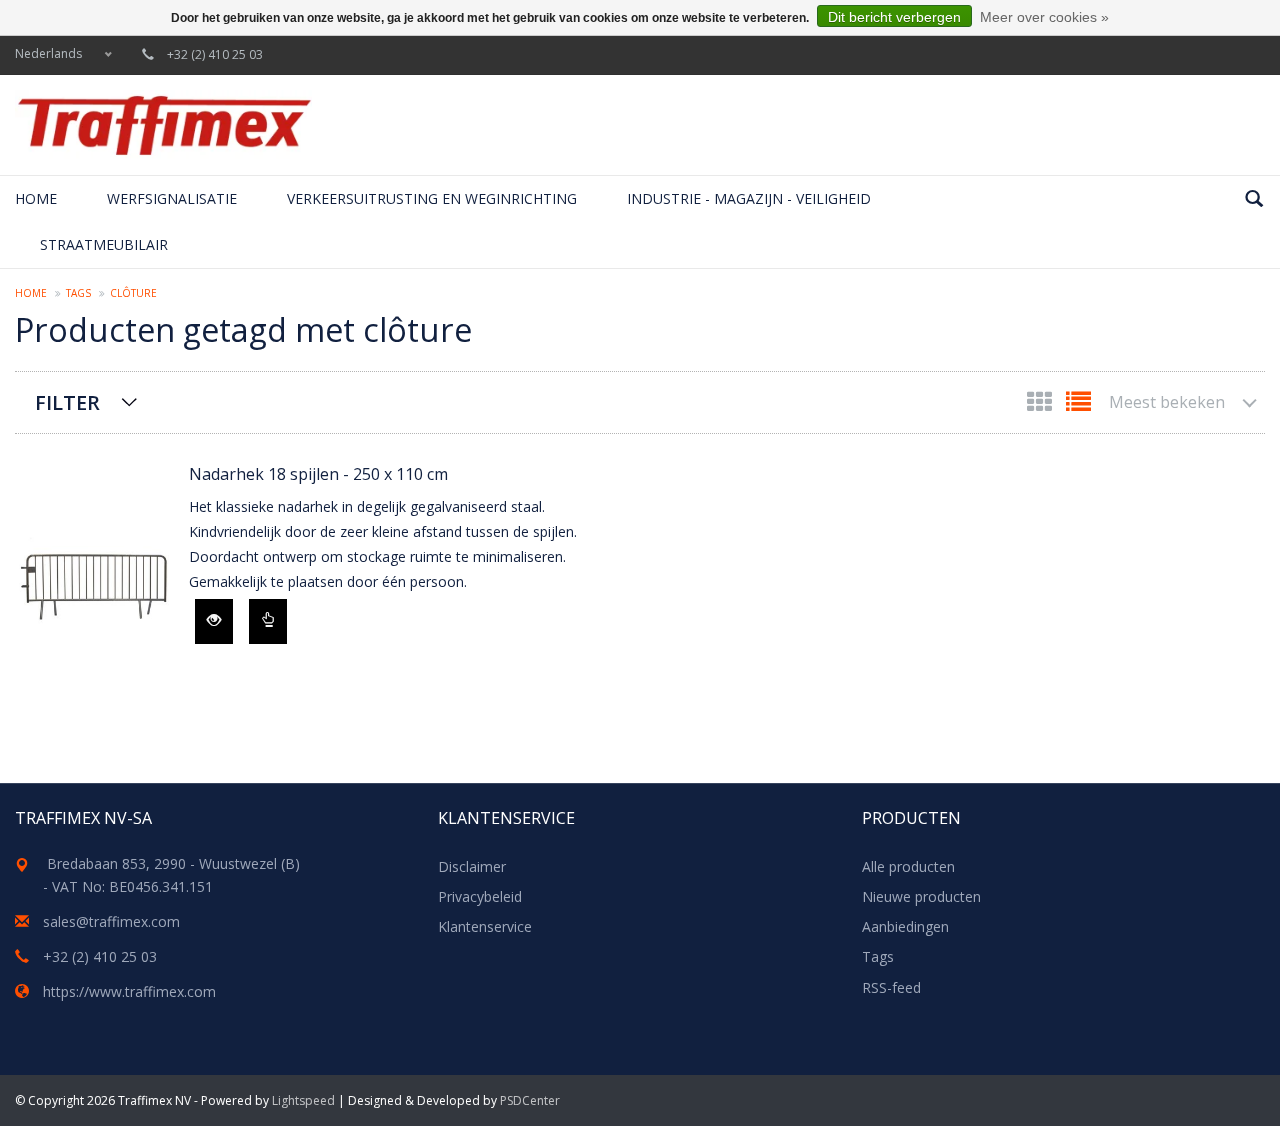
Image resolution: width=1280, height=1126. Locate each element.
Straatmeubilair (104, 244)
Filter (67, 402)
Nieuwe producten (921, 896)
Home (36, 198)
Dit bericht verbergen (894, 17)
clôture (133, 293)
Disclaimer (472, 866)
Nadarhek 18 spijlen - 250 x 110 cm (318, 474)
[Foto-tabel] (1041, 405)
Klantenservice (485, 926)
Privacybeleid (480, 896)
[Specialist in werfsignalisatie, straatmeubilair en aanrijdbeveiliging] (164, 125)
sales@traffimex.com (111, 921)
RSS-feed (891, 987)
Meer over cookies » (1044, 17)
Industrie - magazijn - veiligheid (749, 198)
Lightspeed (303, 1100)
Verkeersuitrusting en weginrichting (432, 198)
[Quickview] (214, 621)
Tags (78, 293)
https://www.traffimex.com (129, 991)
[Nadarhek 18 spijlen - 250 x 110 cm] (92, 568)
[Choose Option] (268, 621)
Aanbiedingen (905, 926)
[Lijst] (1078, 405)
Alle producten (908, 866)
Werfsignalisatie (172, 198)
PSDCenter (530, 1100)
